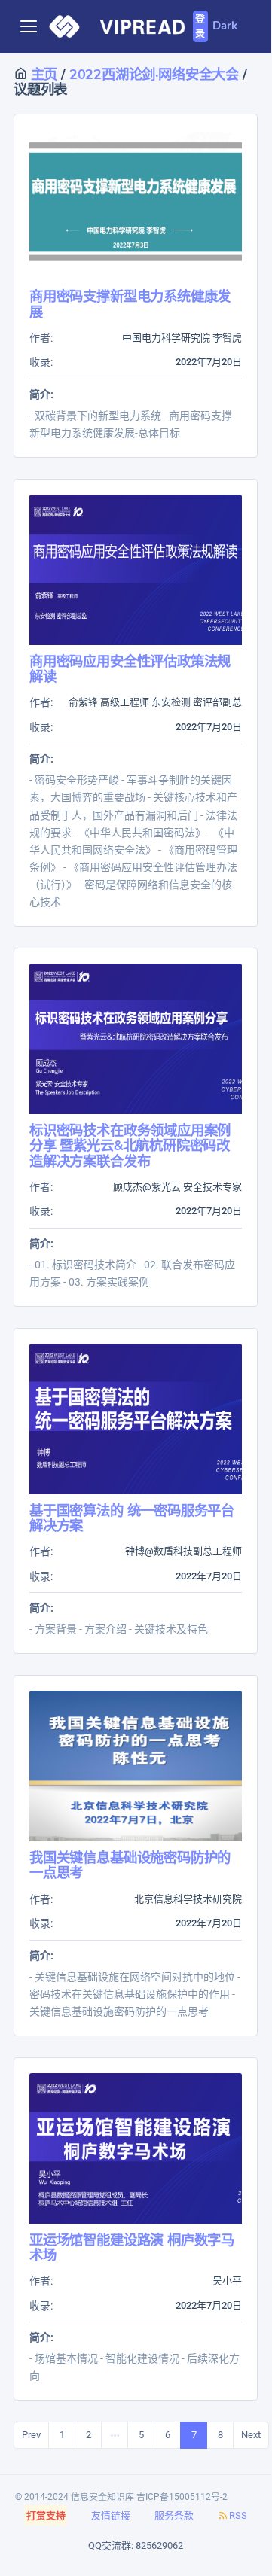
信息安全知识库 (102, 2497)
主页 (42, 74)
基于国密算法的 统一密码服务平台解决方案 (132, 1518)
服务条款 (174, 2515)
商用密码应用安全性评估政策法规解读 (130, 669)
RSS (238, 2515)
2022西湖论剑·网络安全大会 (156, 74)
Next (251, 2435)
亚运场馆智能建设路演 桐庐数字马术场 (132, 2247)
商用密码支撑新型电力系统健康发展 (130, 304)
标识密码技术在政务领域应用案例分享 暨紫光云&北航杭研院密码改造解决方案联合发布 (130, 1145)
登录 (200, 26)
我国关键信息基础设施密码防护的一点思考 (130, 1865)
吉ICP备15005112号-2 (182, 2497)
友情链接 (111, 2515)
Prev (31, 2435)
